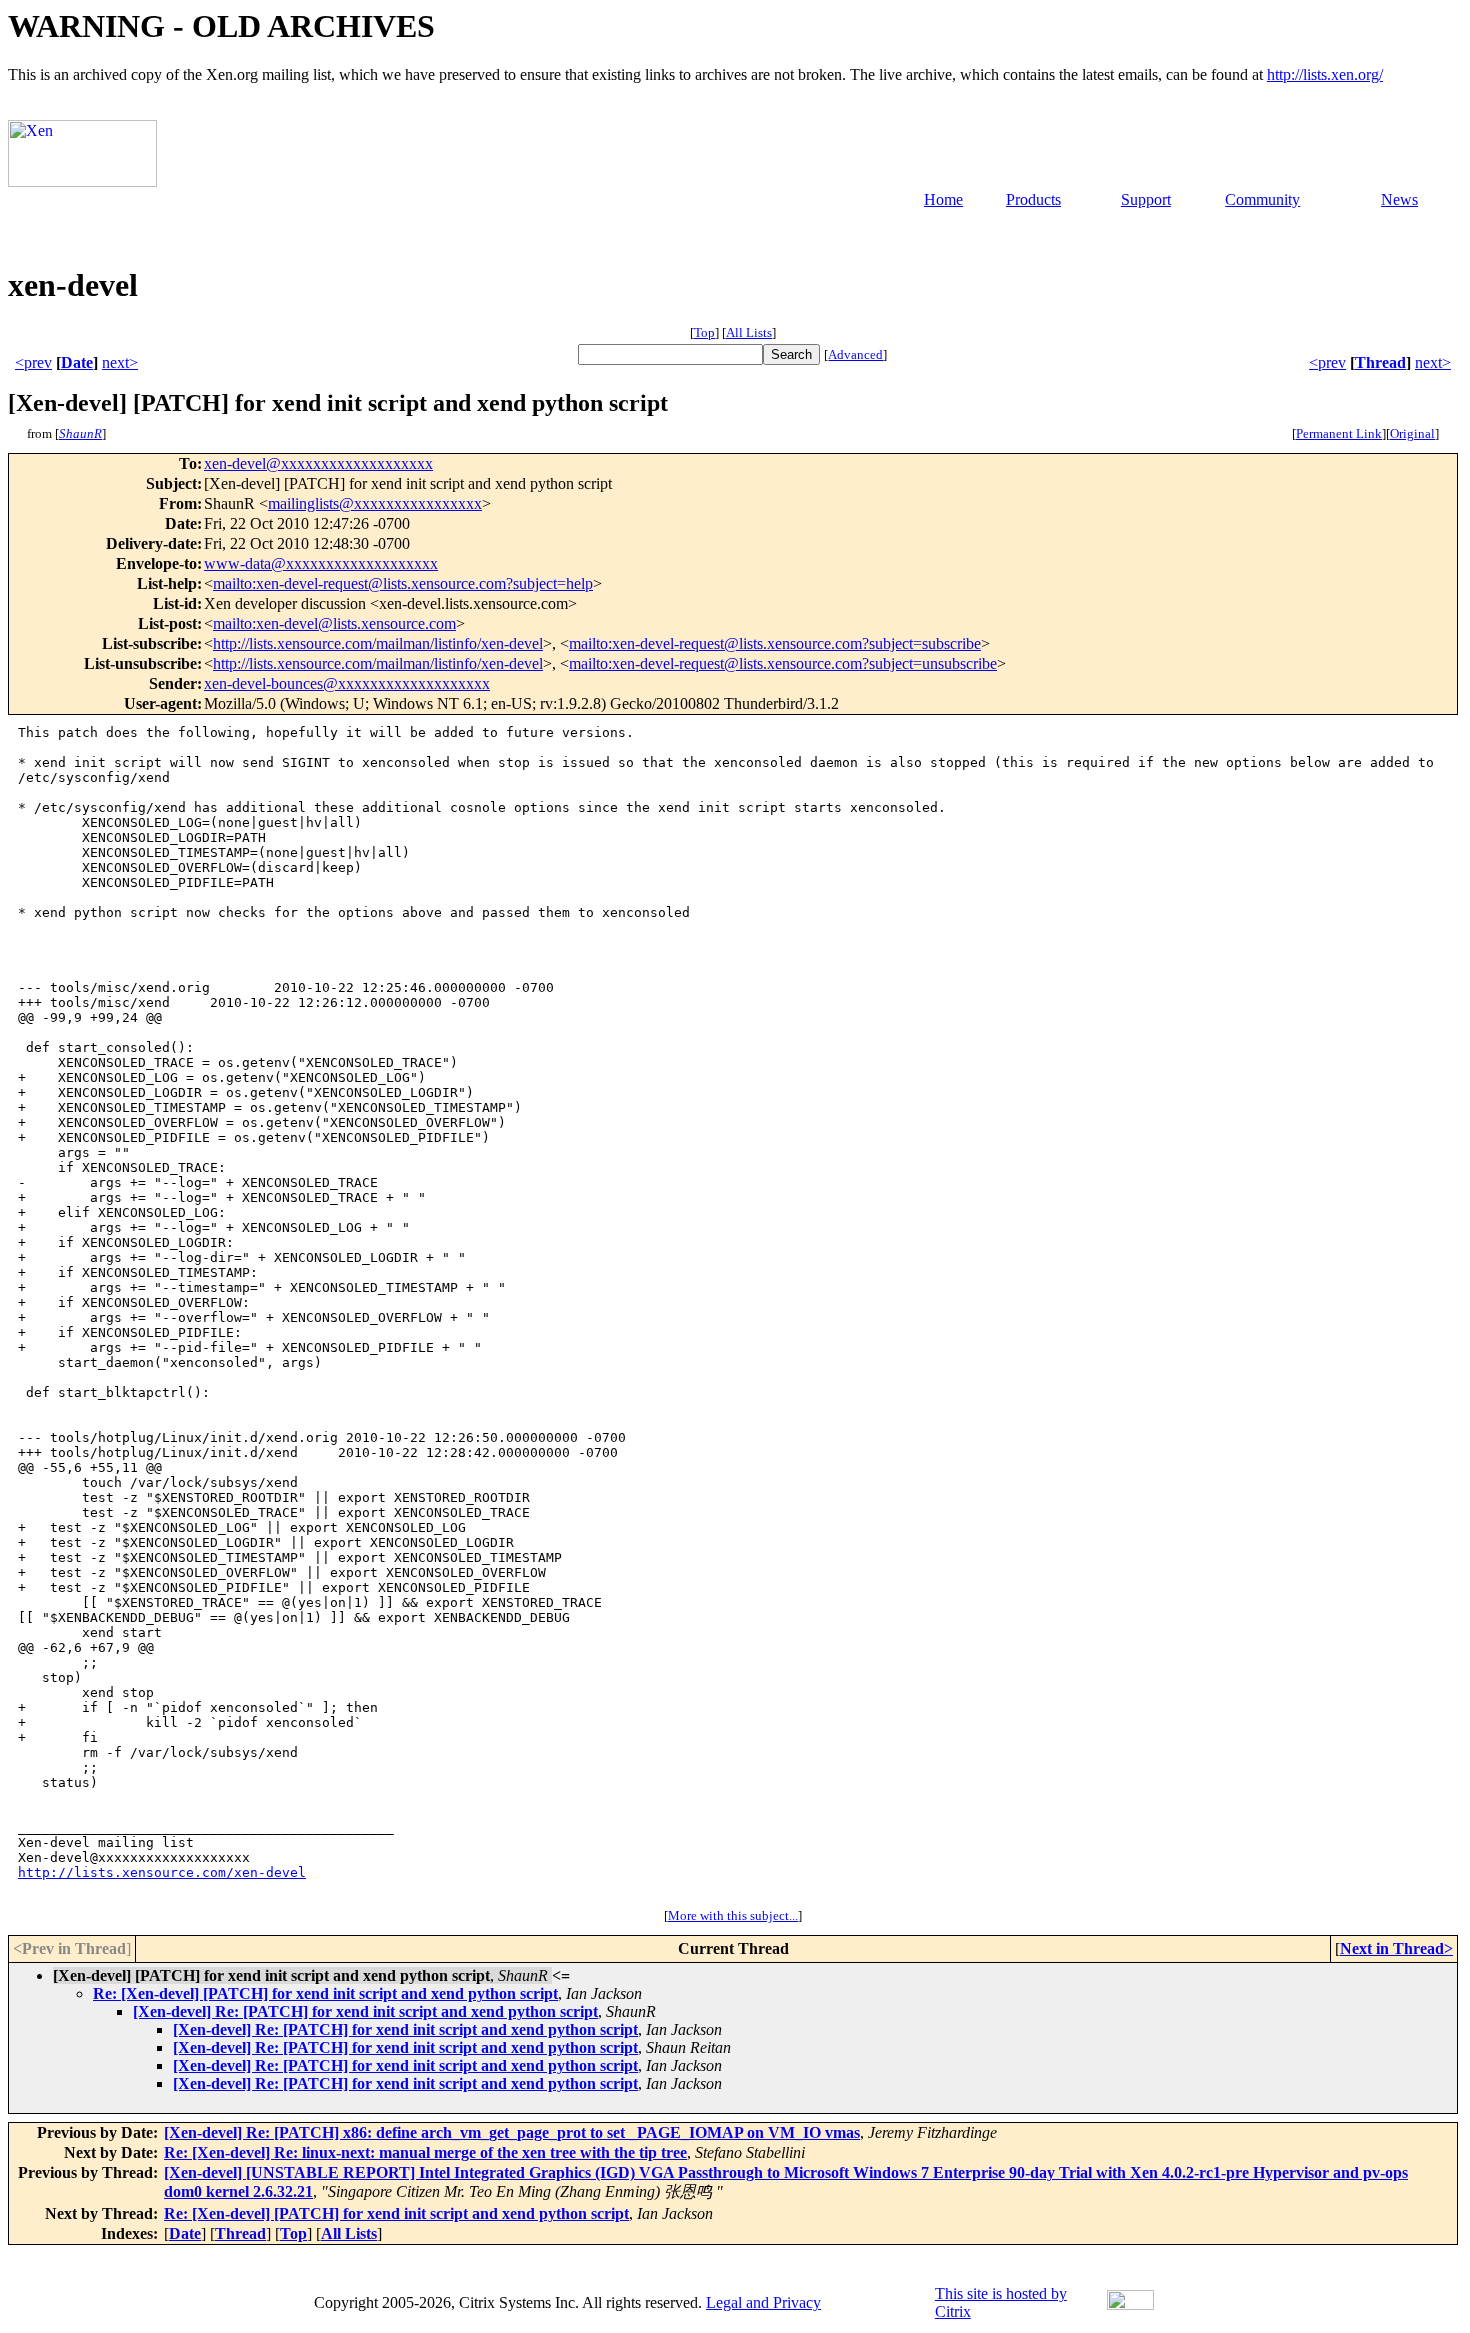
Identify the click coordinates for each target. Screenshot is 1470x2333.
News (1399, 199)
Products (1033, 199)
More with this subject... (733, 1915)
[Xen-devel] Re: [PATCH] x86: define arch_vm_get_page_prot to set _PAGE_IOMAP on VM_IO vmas (512, 2132)
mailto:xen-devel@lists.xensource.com (334, 623)
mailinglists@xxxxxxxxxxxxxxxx (375, 503)
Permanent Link (1339, 433)
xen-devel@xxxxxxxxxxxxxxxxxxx (318, 463)
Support (1146, 199)
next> (120, 362)
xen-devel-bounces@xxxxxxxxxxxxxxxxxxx (347, 683)
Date (77, 362)
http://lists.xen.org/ (1325, 74)
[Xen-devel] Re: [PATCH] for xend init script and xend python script (365, 2011)
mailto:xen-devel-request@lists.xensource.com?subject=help (403, 583)
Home (943, 199)
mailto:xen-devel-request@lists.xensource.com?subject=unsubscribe (783, 663)
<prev (33, 362)
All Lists (749, 332)
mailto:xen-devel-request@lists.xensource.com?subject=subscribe (775, 643)
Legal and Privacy (763, 2302)
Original (1412, 433)
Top (704, 332)
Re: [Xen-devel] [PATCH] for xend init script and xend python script (325, 1993)
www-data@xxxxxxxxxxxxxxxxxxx (321, 563)
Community (1262, 199)
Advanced (855, 354)
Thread (1380, 362)
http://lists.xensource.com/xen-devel (162, 1872)
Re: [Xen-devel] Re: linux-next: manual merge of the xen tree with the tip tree (425, 2152)
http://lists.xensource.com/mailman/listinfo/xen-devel (378, 643)
